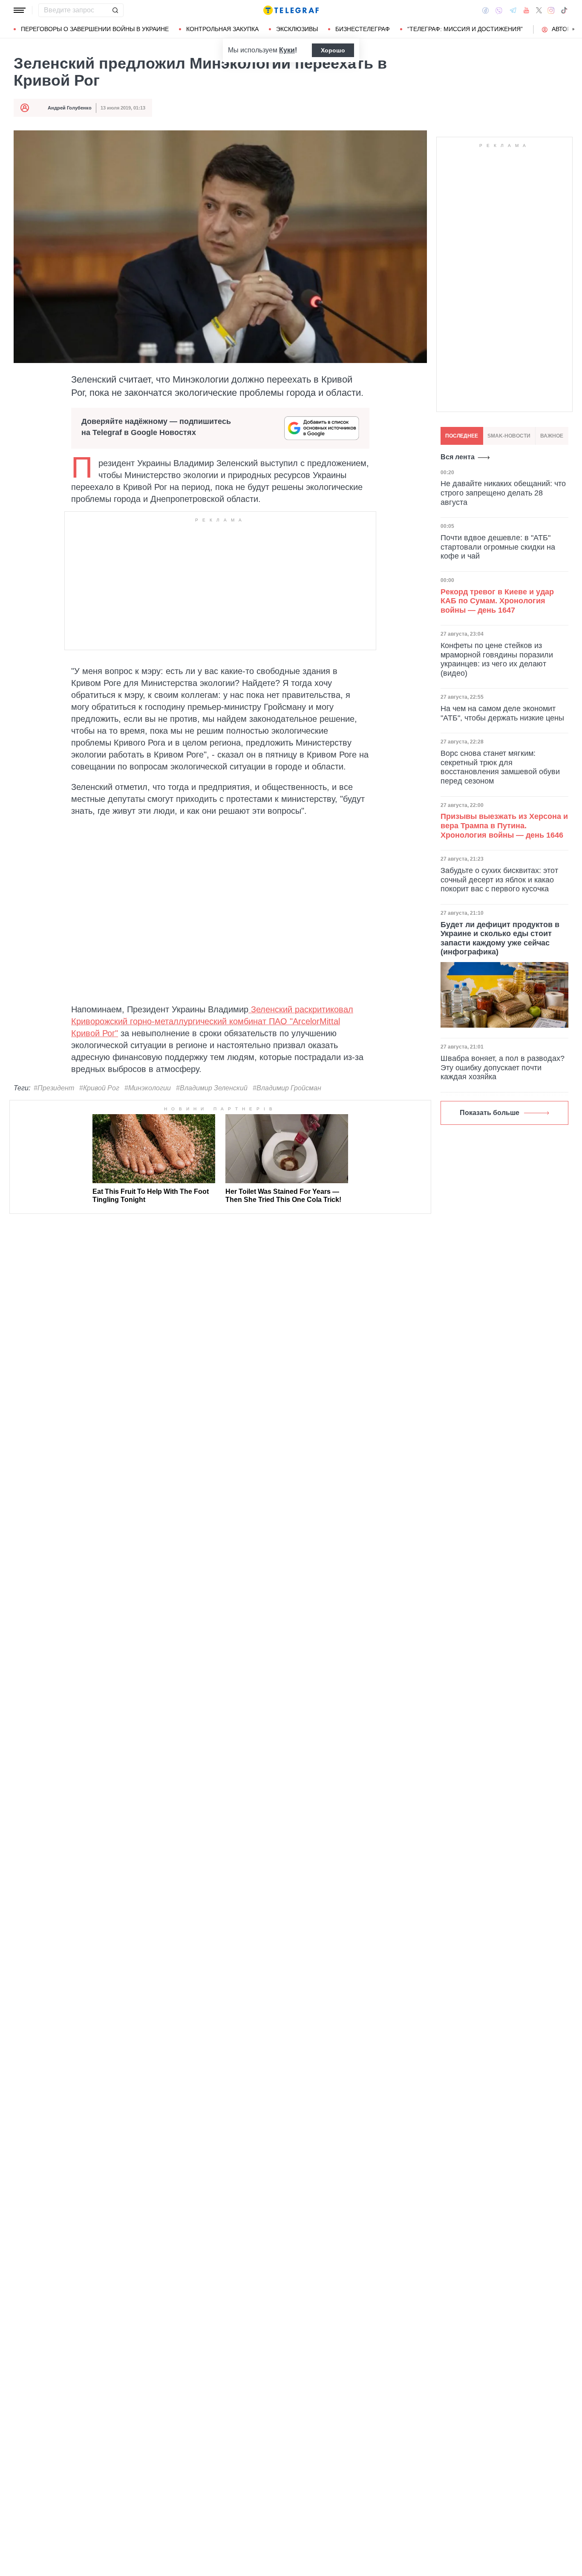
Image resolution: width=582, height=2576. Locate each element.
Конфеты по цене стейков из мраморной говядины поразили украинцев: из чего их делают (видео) (497, 659)
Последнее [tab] (462, 436)
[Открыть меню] (20, 10)
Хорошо (333, 50)
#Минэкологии (148, 1088)
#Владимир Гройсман (287, 1088)
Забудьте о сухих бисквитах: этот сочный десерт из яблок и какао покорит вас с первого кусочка (499, 880)
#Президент (54, 1088)
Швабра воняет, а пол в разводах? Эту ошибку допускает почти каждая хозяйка (503, 1068)
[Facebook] (485, 10)
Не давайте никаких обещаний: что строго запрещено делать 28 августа (503, 493)
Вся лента (458, 457)
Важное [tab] (552, 436)
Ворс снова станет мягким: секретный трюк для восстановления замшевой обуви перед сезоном (500, 767)
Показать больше (490, 1113)
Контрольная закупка (222, 29)
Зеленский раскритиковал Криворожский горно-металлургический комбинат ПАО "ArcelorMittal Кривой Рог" (212, 1021)
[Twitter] (539, 10)
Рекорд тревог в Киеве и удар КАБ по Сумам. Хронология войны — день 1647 (497, 601)
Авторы (564, 29)
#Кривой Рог (99, 1088)
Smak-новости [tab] (509, 436)
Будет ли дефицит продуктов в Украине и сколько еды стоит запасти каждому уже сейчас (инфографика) (500, 938)
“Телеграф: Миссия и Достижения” (465, 29)
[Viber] (499, 10)
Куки (287, 50)
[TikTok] (564, 10)
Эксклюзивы (297, 29)
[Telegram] (513, 10)
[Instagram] (551, 10)
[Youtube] (526, 10)
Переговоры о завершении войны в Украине (95, 29)
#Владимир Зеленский (212, 1088)
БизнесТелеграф (363, 29)
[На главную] (291, 10)
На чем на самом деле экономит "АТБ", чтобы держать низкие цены (502, 713)
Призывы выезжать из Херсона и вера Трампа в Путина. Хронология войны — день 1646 (504, 826)
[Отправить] (115, 10)
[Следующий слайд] (573, 29)
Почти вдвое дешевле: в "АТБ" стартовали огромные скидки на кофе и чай (498, 547)
